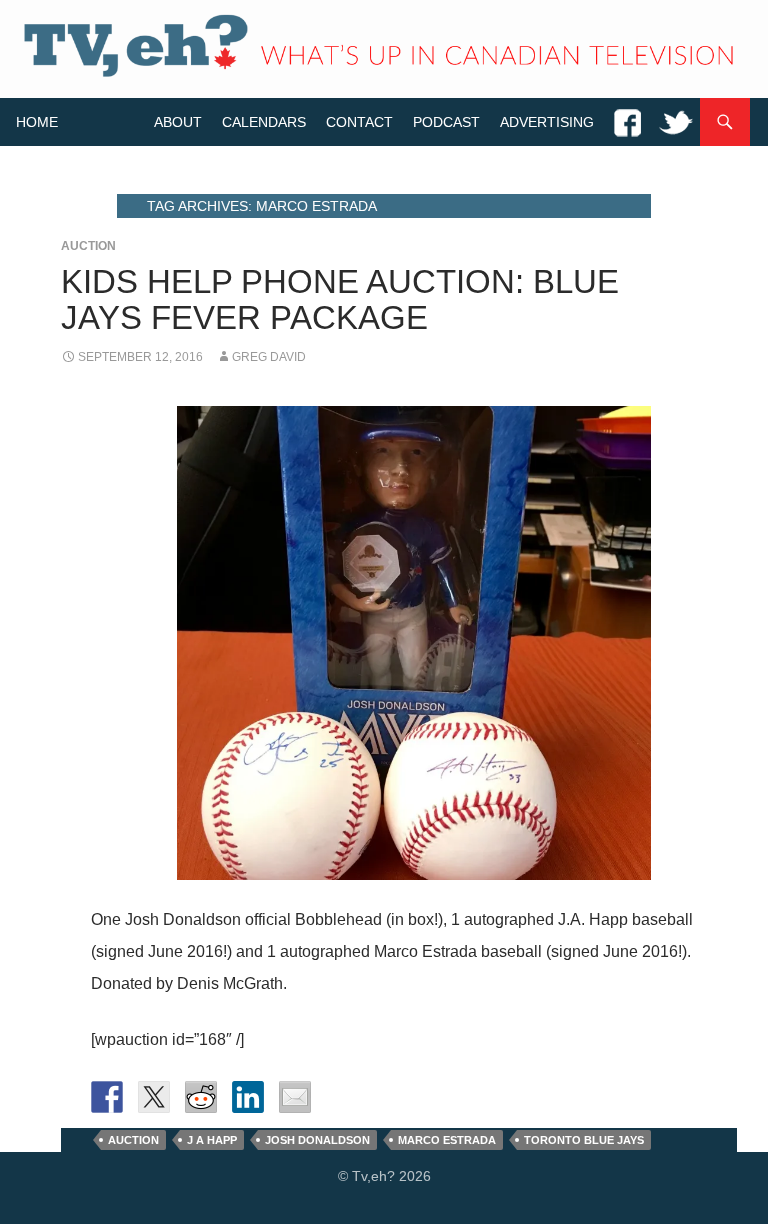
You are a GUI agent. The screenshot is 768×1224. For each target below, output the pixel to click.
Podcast (446, 122)
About (178, 122)
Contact (359, 122)
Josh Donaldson (317, 1140)
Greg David (269, 357)
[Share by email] (295, 1097)
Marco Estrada (447, 1140)
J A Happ (212, 1140)
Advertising (547, 122)
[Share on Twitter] (154, 1097)
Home (37, 122)
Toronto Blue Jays (584, 1140)
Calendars (264, 122)
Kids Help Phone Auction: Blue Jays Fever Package (340, 299)
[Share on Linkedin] (248, 1097)
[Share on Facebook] (107, 1097)
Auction (88, 246)
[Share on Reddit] (201, 1097)
